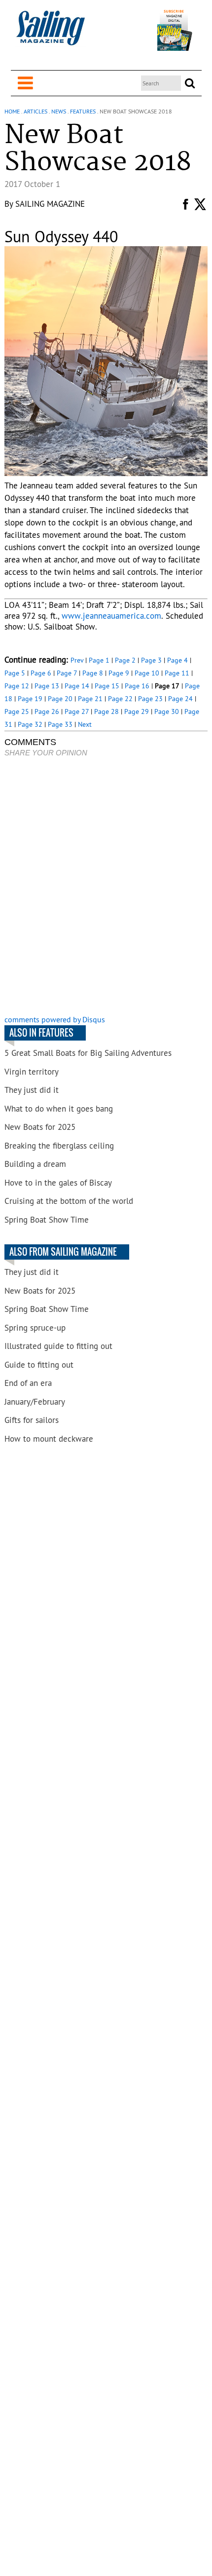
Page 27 (77, 711)
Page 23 (150, 699)
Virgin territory (32, 1072)
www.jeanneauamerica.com (111, 616)
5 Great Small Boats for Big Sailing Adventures (88, 1053)
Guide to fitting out (39, 1365)
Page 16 (137, 686)
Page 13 (47, 686)
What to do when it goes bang (59, 1109)
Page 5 (15, 673)
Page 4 (177, 660)
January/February (35, 1402)
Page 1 (99, 660)
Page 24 (180, 699)
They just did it (32, 1090)
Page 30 (167, 711)
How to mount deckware (49, 1439)
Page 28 (106, 711)
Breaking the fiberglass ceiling (59, 1146)
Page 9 (119, 673)
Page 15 (107, 686)
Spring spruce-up (35, 1328)
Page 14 (77, 686)
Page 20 (60, 699)
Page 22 (120, 699)
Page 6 (41, 673)
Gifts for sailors (32, 1420)
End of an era (28, 1383)
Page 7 (67, 673)
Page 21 (90, 699)
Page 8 (93, 673)
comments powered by (55, 1019)
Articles (35, 111)
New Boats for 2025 (40, 1127)
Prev (77, 660)
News (59, 111)
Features (83, 111)
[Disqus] (106, 887)
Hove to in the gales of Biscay (58, 1183)
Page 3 (151, 660)
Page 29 (137, 711)
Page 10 (147, 673)
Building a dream (35, 1164)
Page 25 (17, 711)
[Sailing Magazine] (50, 33)
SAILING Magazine (50, 204)
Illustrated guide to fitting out (58, 1346)
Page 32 (30, 724)
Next (85, 724)
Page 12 (17, 686)
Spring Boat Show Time (47, 1220)
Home (12, 111)
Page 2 (125, 660)
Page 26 (47, 711)
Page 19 (30, 699)
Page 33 (60, 724)
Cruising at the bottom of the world (69, 1201)
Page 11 (177, 673)
